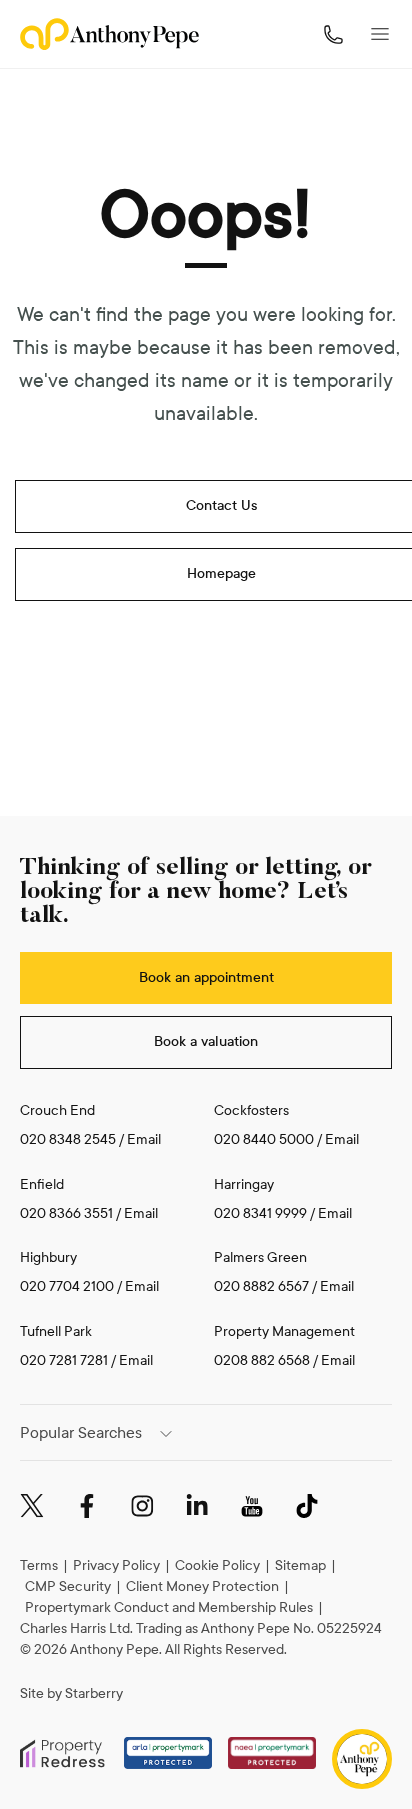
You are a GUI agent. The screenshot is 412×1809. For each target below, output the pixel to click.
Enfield (42, 1184)
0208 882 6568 (263, 1360)
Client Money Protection (202, 1586)
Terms (39, 1565)
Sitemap (300, 1565)
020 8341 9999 (260, 1213)
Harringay (244, 1184)
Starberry (94, 1693)
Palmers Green (260, 1257)
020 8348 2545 (68, 1139)
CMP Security (68, 1586)
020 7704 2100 (67, 1286)
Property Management (284, 1331)
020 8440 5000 (264, 1139)
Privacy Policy (116, 1565)
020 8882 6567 (261, 1286)
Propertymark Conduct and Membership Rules (169, 1607)
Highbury (48, 1257)
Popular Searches (81, 1432)
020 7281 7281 (64, 1360)
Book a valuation (206, 1041)
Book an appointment (206, 977)
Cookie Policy (217, 1565)
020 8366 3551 (66, 1213)
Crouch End (57, 1110)
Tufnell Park (56, 1331)
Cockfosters (251, 1110)
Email (144, 1139)
